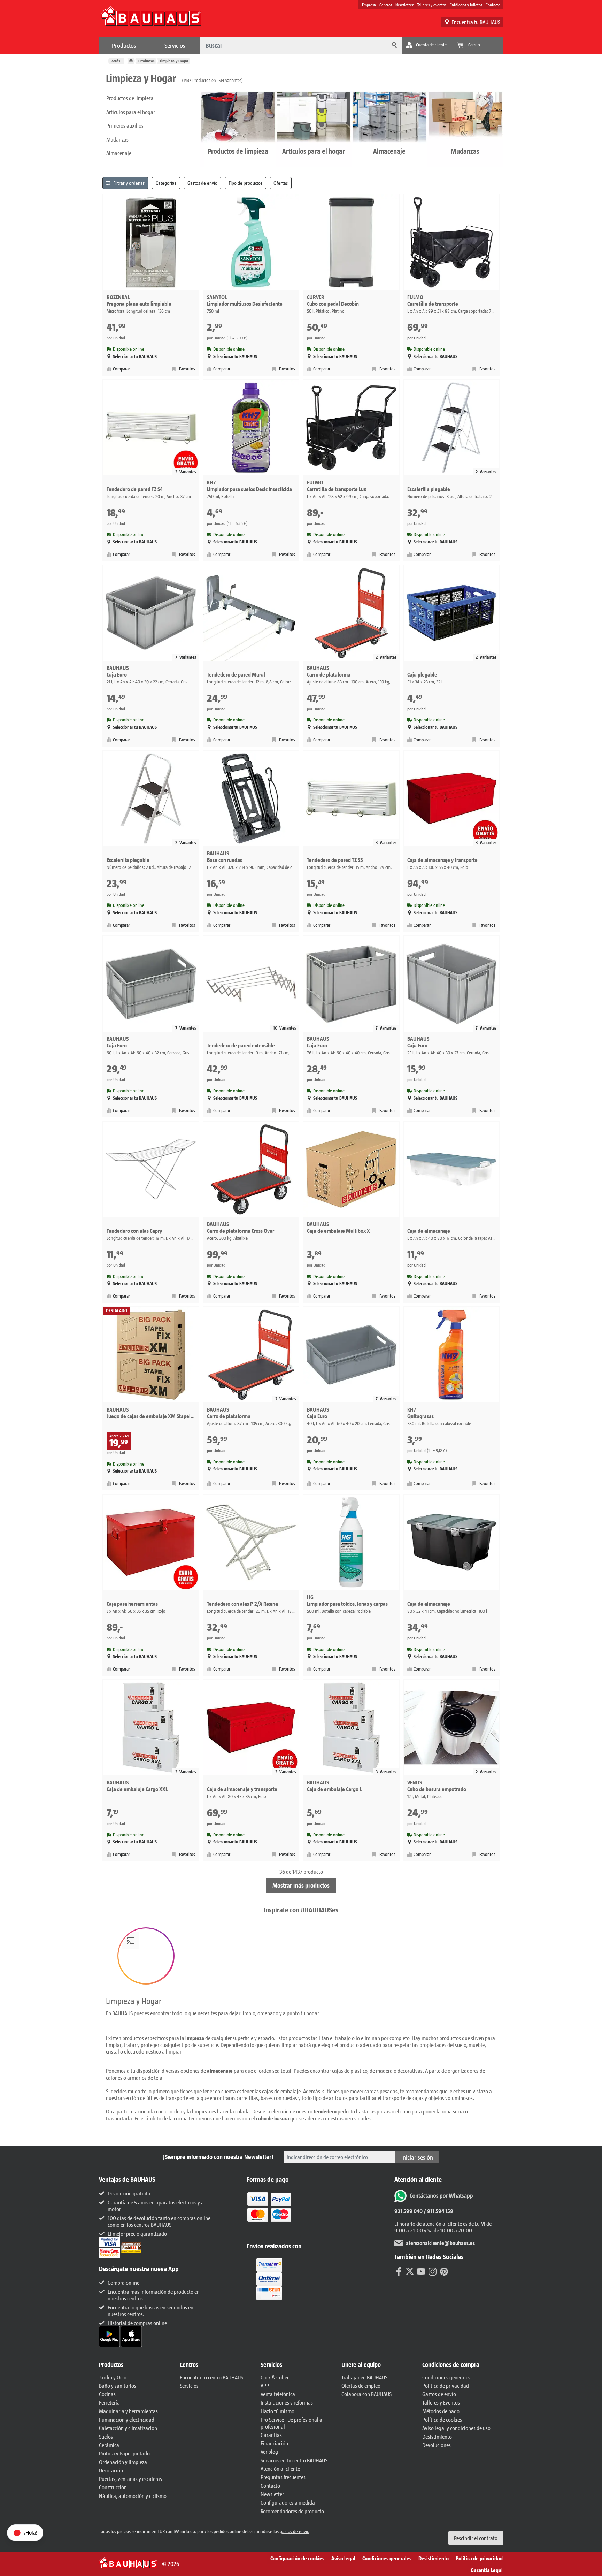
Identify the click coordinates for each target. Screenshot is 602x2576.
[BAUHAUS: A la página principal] (151, 20)
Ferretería (109, 2402)
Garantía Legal (487, 2570)
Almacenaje (119, 153)
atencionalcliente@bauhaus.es (440, 2243)
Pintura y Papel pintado (124, 2453)
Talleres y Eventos (441, 2402)
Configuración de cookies (297, 2558)
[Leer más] (269, 2212)
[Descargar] (110, 2336)
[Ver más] (269, 2278)
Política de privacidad (446, 2386)
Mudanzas (117, 139)
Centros (386, 5)
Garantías (271, 2435)
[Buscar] (393, 45)
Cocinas (107, 2394)
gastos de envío (295, 2531)
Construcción (113, 2487)
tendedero (325, 2111)
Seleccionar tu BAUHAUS (135, 356)
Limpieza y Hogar (174, 61)
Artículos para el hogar (131, 112)
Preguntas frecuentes (283, 2477)
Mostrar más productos (301, 1885)
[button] (146, 1956)
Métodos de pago (441, 2411)
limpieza (195, 2038)
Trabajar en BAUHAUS (364, 2377)
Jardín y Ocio (113, 2377)
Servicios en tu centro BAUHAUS (294, 2460)
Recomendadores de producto (292, 2511)
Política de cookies (442, 2419)
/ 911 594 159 (438, 2211)
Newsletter (404, 5)
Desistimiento (437, 2436)
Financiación (274, 2443)
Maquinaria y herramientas (128, 2411)
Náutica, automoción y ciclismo (133, 2496)
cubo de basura (273, 2118)
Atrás (116, 61)
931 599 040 (408, 2211)
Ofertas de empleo (361, 2386)
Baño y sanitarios (118, 2386)
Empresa (369, 5)
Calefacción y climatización (128, 2428)
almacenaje (220, 2070)
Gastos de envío (439, 2394)
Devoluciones (437, 2445)
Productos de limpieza (130, 98)
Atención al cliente (280, 2468)
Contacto (493, 5)
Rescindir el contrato (476, 2538)
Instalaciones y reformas (287, 2402)
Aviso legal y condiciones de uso (456, 2428)
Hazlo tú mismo (277, 2411)
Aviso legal (343, 2558)
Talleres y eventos (432, 5)
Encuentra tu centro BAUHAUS (211, 2377)
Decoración (111, 2470)
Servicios (175, 45)
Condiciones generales (446, 2377)
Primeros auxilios (125, 125)
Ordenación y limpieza (123, 2462)
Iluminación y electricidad (127, 2419)
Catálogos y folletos (466, 5)
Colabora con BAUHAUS (366, 2394)
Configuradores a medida (288, 2502)
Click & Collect (276, 2377)
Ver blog (269, 2451)
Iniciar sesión (417, 2157)
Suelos (106, 2436)
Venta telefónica (278, 2394)
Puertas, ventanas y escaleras (130, 2479)
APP (265, 2386)
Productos (124, 45)
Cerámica (109, 2445)
